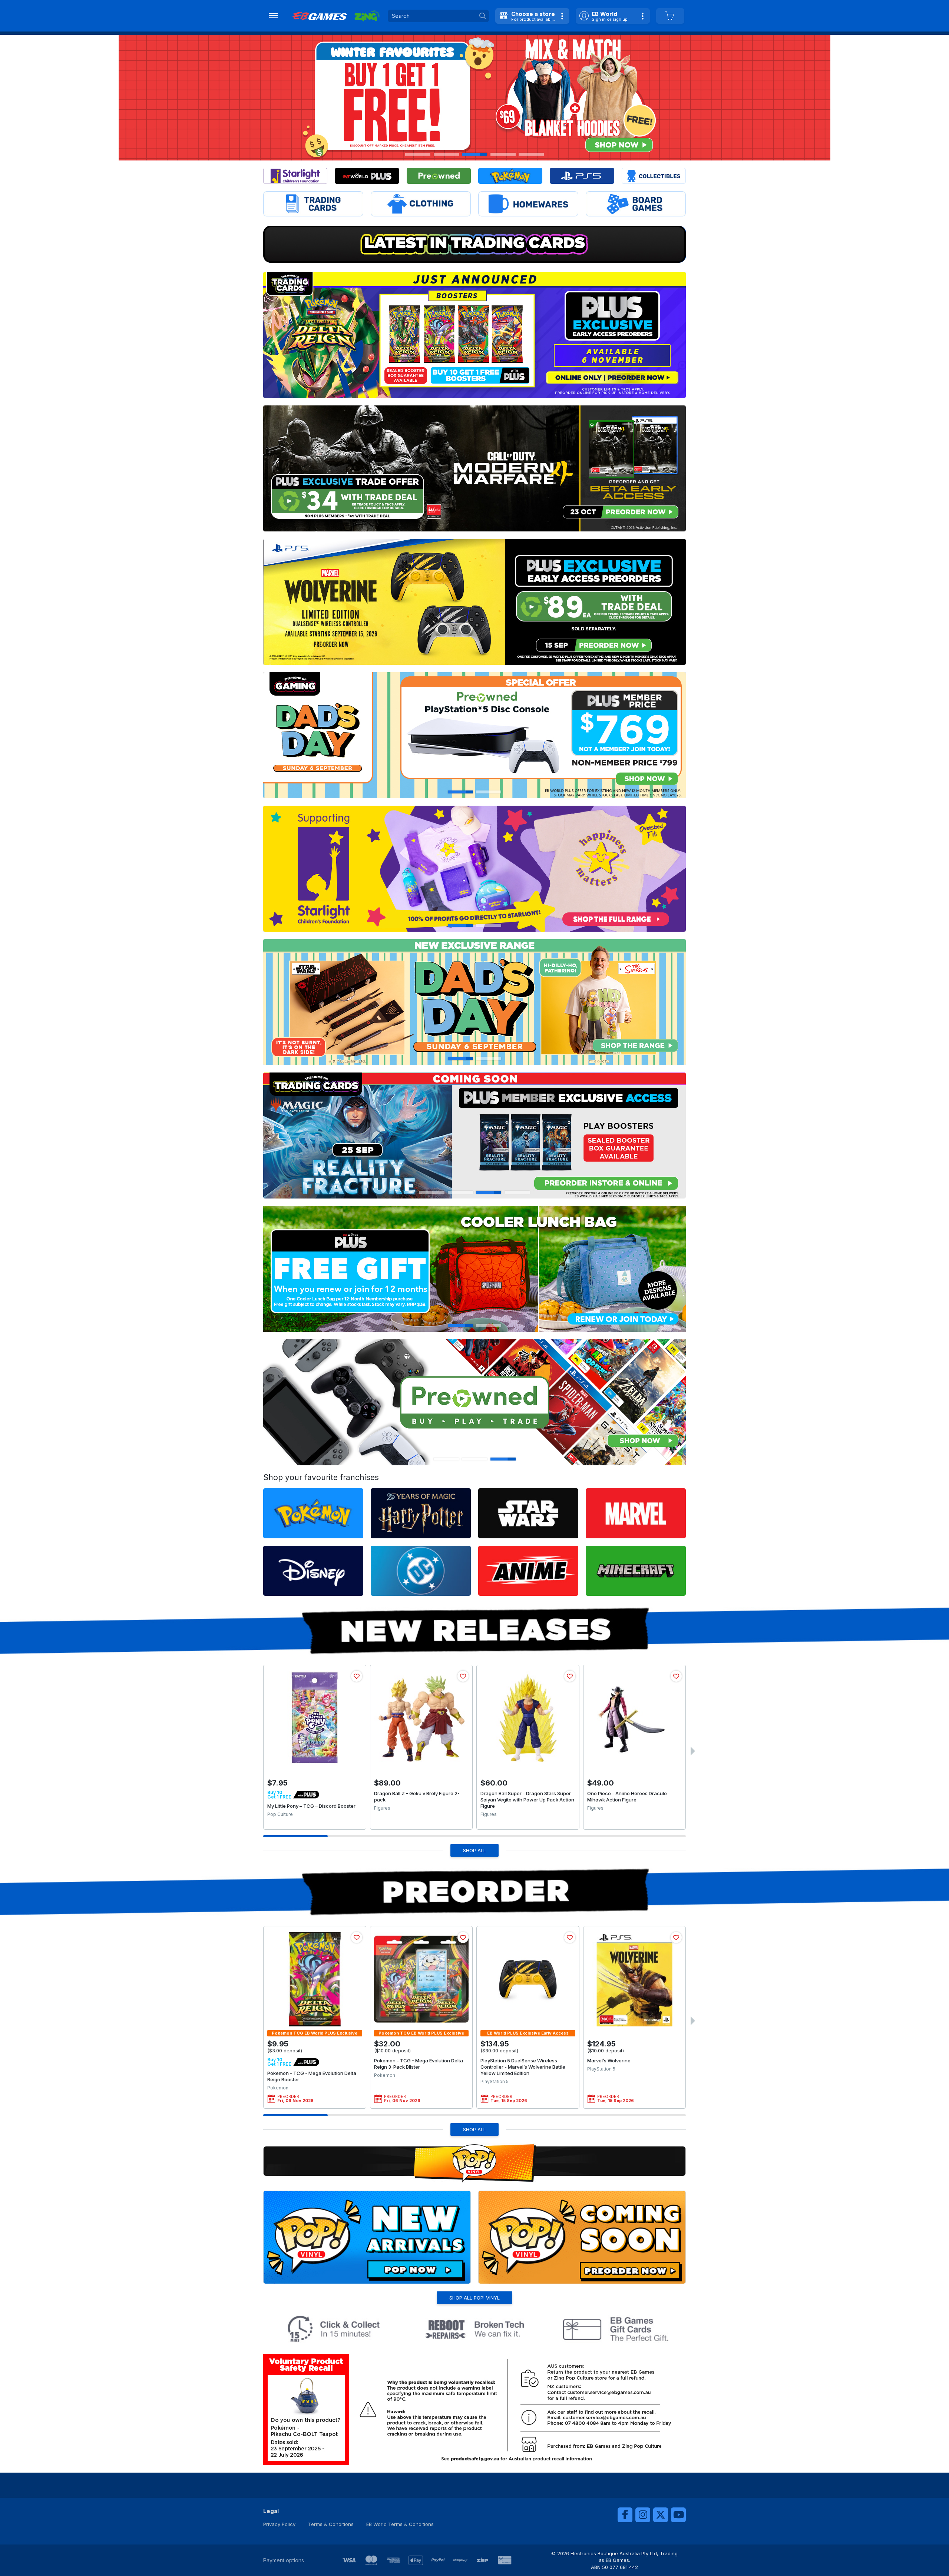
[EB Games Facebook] (625, 2515)
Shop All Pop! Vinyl (474, 2298)
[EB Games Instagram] (643, 2515)
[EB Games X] (661, 2515)
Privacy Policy (279, 2524)
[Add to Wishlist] (357, 1676)
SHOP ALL (474, 1850)
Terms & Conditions (331, 2524)
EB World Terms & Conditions (400, 2524)
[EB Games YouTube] (678, 2515)
